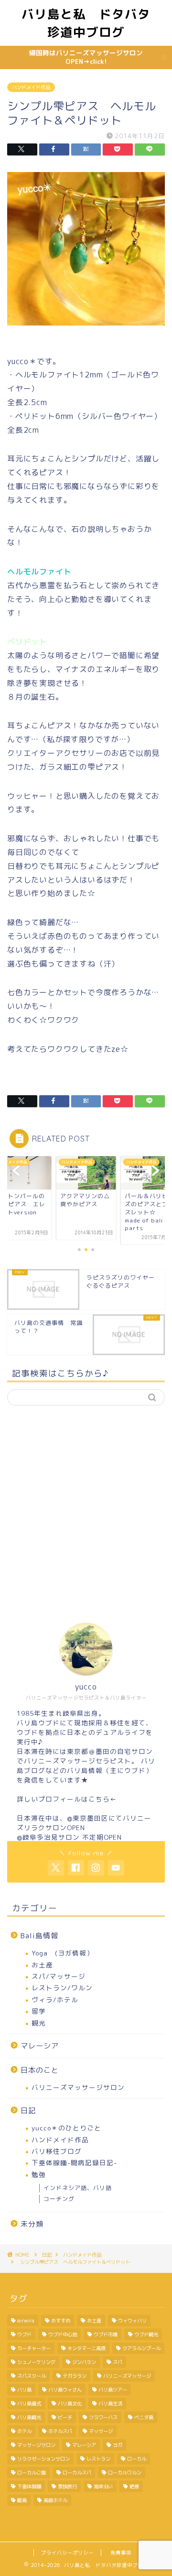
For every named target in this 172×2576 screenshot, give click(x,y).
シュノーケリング (36, 2362)
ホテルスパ (60, 2431)
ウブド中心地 (63, 2334)
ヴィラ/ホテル (55, 2000)
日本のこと (40, 2070)
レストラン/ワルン (62, 1988)
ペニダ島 (144, 2417)
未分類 (32, 2224)
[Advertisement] (86, 1506)
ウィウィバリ (132, 2321)
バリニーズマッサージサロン (78, 2087)
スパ (118, 2362)
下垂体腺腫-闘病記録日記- (74, 2163)
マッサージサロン (36, 2445)
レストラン (98, 2459)
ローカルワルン (125, 2473)
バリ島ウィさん (65, 2390)
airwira (26, 2321)
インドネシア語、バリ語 (78, 2188)
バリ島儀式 (29, 2403)
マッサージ (101, 2431)
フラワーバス (103, 2417)
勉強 (39, 2174)
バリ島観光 (29, 2417)
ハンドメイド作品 (31, 87)
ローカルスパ (77, 2473)
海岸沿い (103, 2486)
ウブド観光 (146, 2334)
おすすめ (61, 2321)
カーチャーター (34, 2348)
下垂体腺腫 (29, 2486)
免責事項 (121, 2553)
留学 (39, 2011)
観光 (39, 2023)
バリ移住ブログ (57, 2151)
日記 (28, 2111)
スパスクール (32, 2376)
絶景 (134, 2486)
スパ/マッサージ (59, 1976)
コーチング (59, 2199)
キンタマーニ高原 (86, 2348)
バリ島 (24, 2390)
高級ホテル (55, 2500)
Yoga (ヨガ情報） (63, 1953)
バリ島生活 (110, 2403)
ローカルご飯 (32, 2473)
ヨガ (118, 2445)
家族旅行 (67, 2486)
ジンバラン (84, 2362)
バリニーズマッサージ (127, 2376)
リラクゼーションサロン (43, 2459)
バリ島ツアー (113, 2390)
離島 (22, 2500)
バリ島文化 (70, 2403)
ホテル (24, 2431)
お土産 (42, 1965)
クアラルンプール (141, 2348)
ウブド (24, 2334)
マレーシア (40, 2046)
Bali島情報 (39, 1936)
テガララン (75, 2376)
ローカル (137, 2459)
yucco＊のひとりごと (66, 2128)
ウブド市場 (106, 2334)
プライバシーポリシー (67, 2553)
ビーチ (65, 2417)
